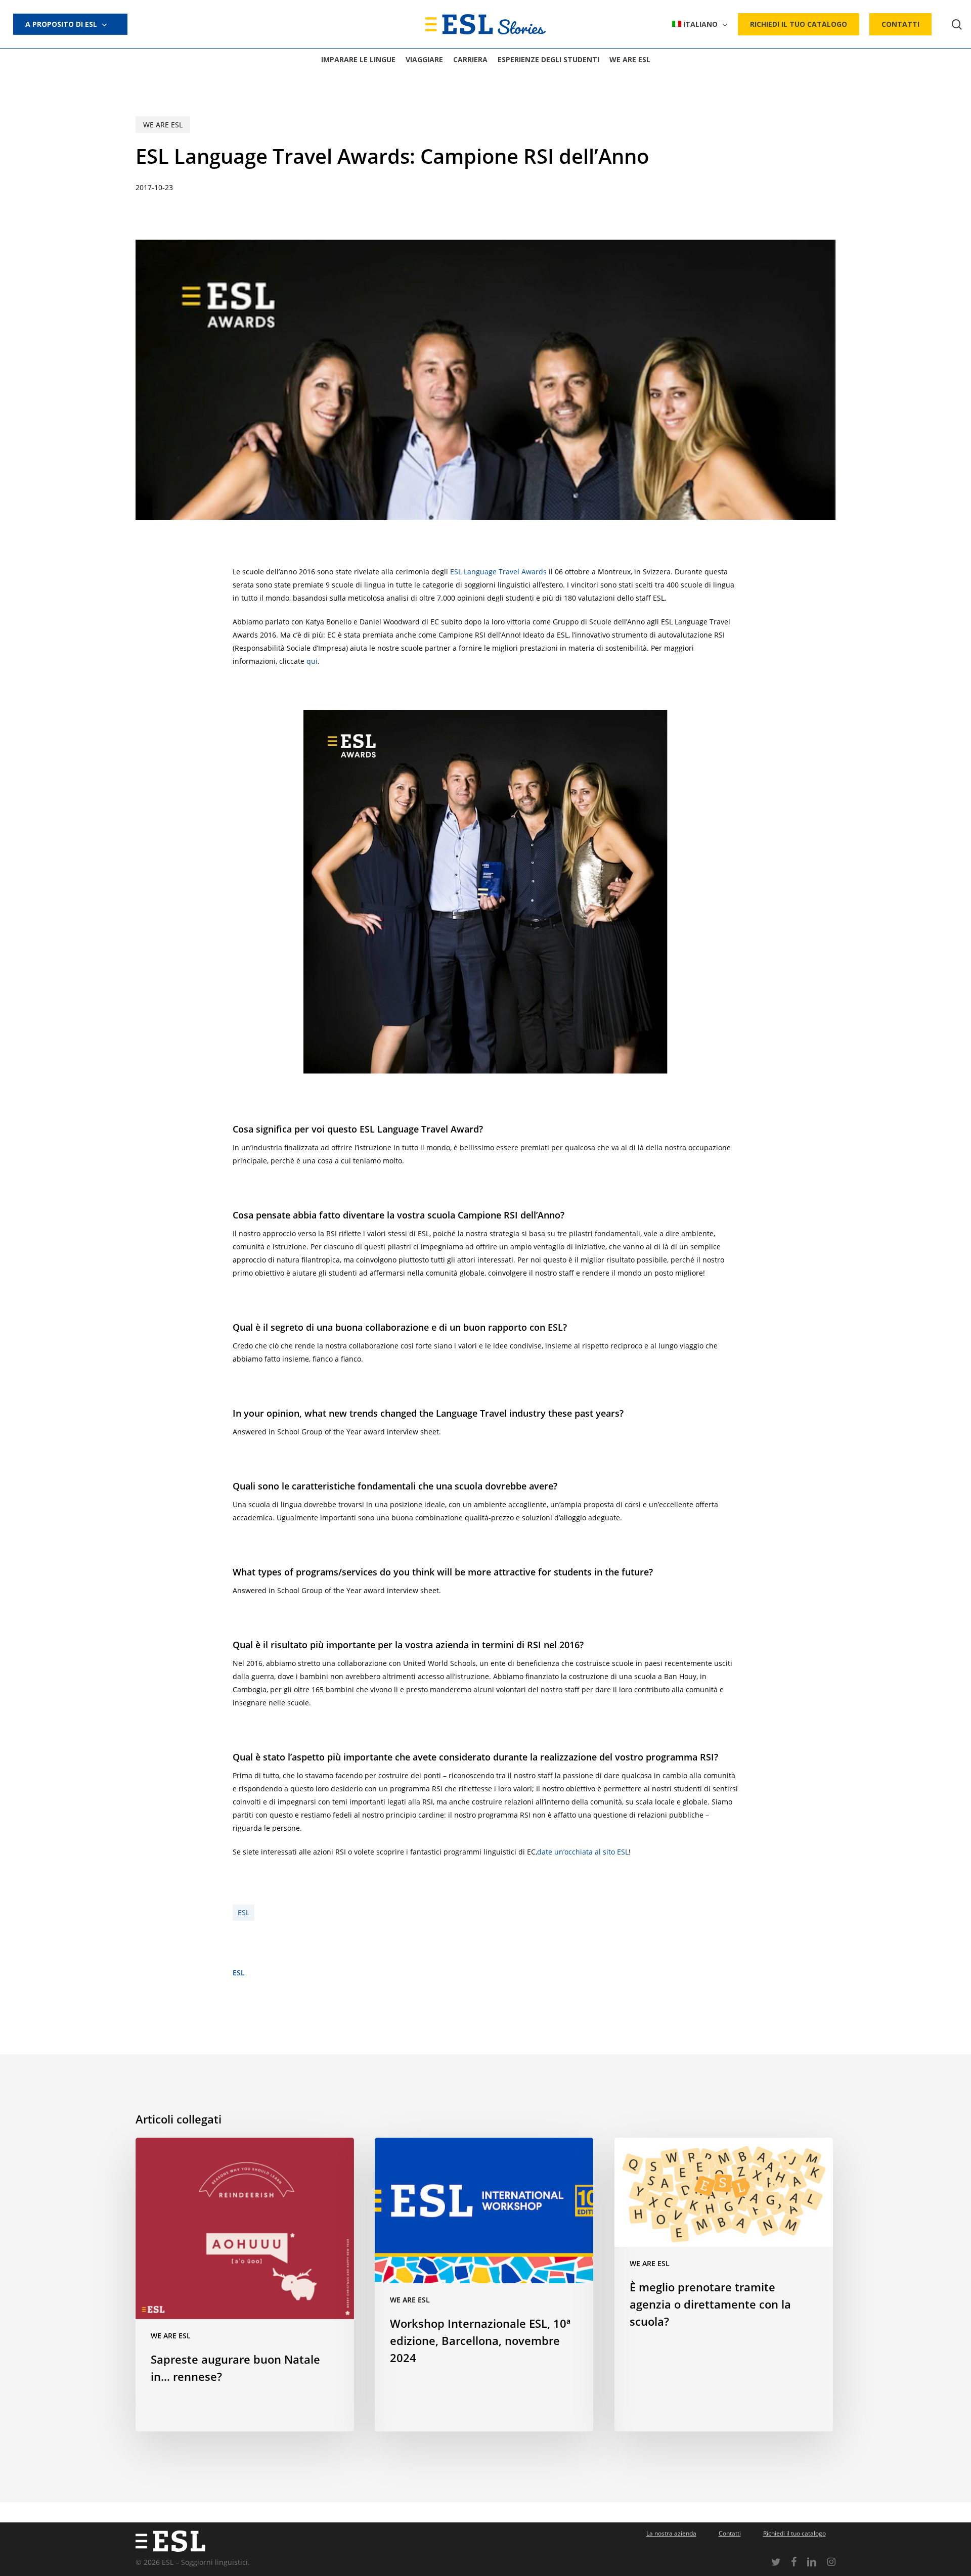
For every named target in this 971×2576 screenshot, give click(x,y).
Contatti (730, 2533)
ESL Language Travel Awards (498, 572)
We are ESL (163, 125)
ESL (244, 1912)
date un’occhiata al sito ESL (583, 1852)
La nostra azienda (671, 2533)
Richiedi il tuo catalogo (795, 2533)
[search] (957, 25)
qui (312, 661)
